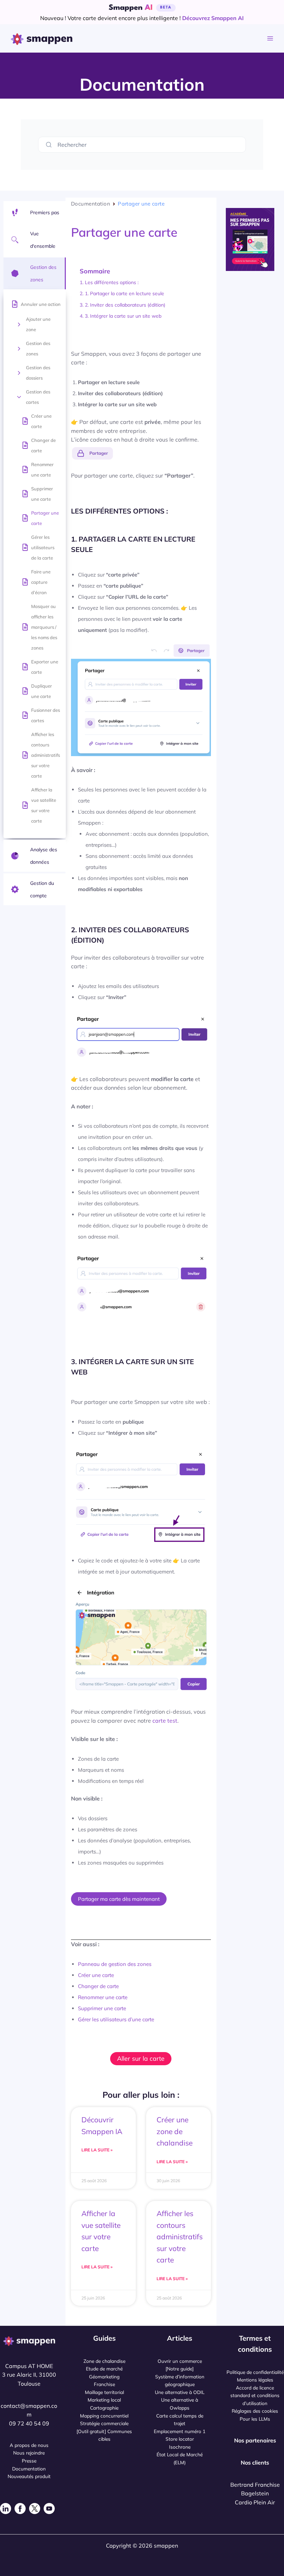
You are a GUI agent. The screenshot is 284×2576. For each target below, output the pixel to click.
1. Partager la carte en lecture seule (125, 293)
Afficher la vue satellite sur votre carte (44, 805)
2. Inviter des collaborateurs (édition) (125, 305)
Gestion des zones (38, 348)
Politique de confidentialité (255, 2372)
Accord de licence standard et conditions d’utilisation (255, 2395)
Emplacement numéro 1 (180, 2431)
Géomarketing (104, 2377)
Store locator (180, 2439)
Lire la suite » (97, 2150)
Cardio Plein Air (255, 2502)
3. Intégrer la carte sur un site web (123, 316)
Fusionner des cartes (46, 715)
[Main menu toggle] (270, 39)
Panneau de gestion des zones (115, 1964)
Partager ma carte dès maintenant (119, 1899)
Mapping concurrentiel (104, 2416)
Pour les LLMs (255, 2419)
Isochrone (180, 2447)
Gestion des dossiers (38, 373)
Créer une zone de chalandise (175, 2131)
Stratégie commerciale (104, 2423)
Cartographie (104, 2408)
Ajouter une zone (38, 324)
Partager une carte (45, 518)
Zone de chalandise (104, 2361)
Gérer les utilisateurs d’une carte (116, 2019)
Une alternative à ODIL (180, 2392)
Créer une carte (41, 421)
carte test (165, 1721)
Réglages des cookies (255, 2411)
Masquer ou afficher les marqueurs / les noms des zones (44, 627)
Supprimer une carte (42, 494)
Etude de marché (104, 2369)
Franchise (104, 2384)
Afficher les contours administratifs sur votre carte (46, 755)
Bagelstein (255, 2493)
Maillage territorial (104, 2392)
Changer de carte (43, 445)
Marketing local (104, 2400)
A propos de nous (29, 2445)
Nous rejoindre (29, 2453)
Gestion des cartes (38, 397)
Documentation (91, 204)
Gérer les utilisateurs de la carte (43, 547)
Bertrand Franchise (255, 2485)
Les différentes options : (112, 282)
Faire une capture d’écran (41, 582)
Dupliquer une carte (42, 691)
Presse (29, 2461)
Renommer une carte (42, 470)
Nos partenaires (255, 2440)
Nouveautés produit (29, 2476)
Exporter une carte (45, 667)
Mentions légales (255, 2380)
